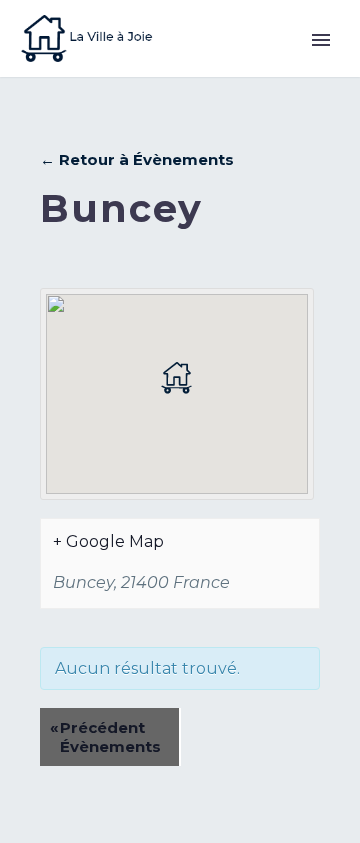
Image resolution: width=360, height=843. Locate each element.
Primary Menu (321, 40)
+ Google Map (108, 541)
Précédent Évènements (105, 737)
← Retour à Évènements (137, 159)
